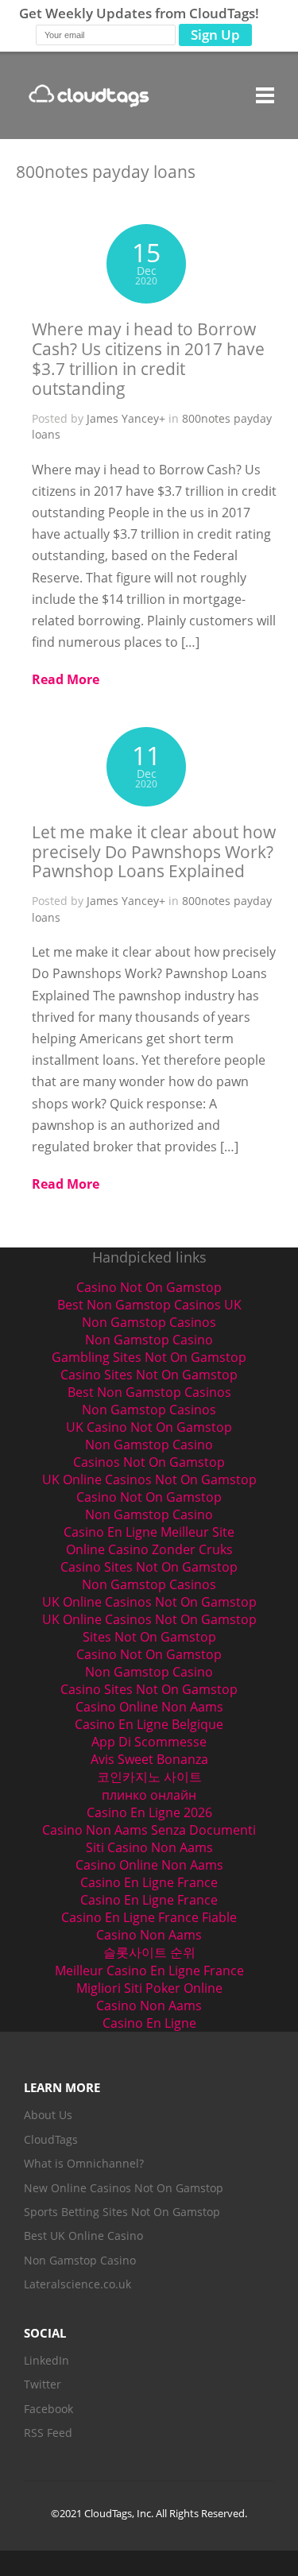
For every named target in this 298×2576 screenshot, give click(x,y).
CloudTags (51, 2139)
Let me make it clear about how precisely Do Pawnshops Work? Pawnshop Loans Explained (154, 852)
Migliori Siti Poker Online (149, 1988)
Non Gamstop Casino (149, 1340)
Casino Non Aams (149, 1935)
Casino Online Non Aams (149, 1707)
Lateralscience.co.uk (77, 2284)
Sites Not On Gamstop (149, 1637)
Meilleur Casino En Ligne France (149, 1971)
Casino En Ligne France (149, 1882)
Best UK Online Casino (83, 2236)
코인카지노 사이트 (149, 1777)
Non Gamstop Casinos (149, 1322)
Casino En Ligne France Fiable (149, 1917)
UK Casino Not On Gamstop (149, 1427)
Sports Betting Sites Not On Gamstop (122, 2212)
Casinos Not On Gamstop (149, 1462)
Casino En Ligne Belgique (149, 1724)
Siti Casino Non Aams (149, 1847)
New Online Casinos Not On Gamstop (124, 2188)
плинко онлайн (149, 1795)
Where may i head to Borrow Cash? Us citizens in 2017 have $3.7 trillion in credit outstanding (148, 359)
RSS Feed (48, 2433)
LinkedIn (46, 2360)
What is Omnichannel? (84, 2163)
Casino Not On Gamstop (149, 1287)
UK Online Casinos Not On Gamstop (149, 1479)
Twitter (43, 2384)
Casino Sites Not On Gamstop (149, 1375)
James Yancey (123, 418)
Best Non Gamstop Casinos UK (149, 1305)
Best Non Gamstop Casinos (149, 1392)
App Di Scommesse (149, 1742)
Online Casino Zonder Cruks (149, 1549)
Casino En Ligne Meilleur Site (149, 1532)
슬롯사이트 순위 (149, 1952)
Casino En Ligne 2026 (149, 1812)
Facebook (48, 2409)
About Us (48, 2115)
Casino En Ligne (149, 2023)
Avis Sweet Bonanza (149, 1759)
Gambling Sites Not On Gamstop (149, 1357)
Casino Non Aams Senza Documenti (149, 1830)
